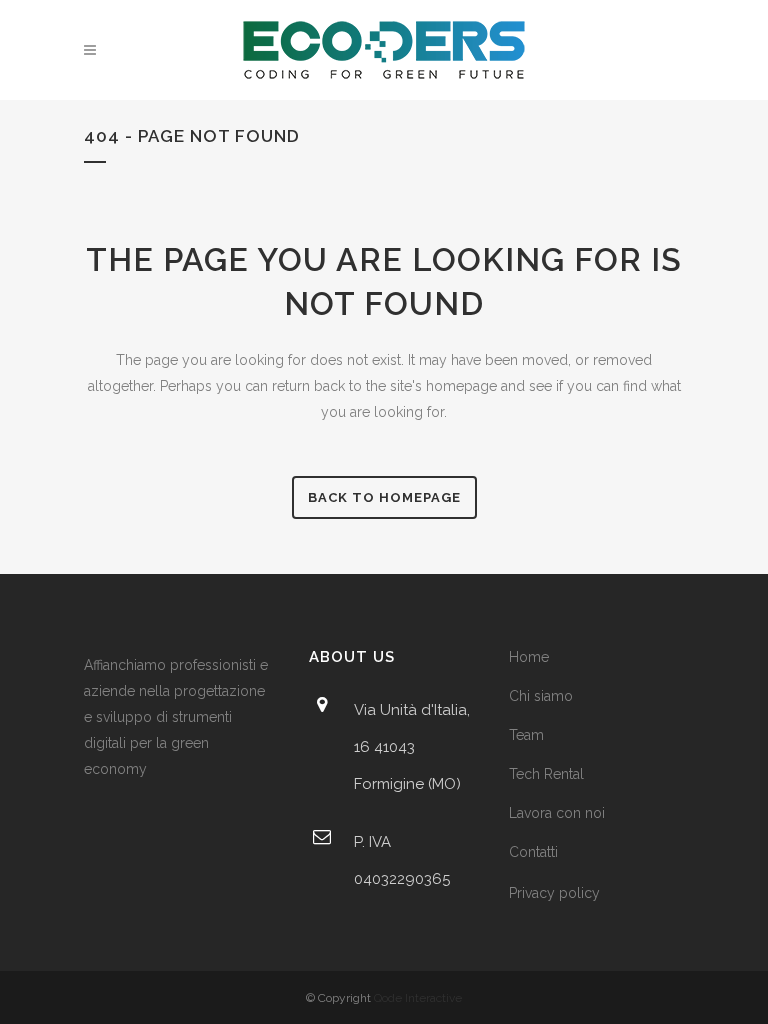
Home (529, 657)
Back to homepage (384, 497)
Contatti (533, 852)
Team (526, 735)
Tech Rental (546, 774)
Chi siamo (541, 696)
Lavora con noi (557, 813)
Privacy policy (554, 893)
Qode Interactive (418, 998)
